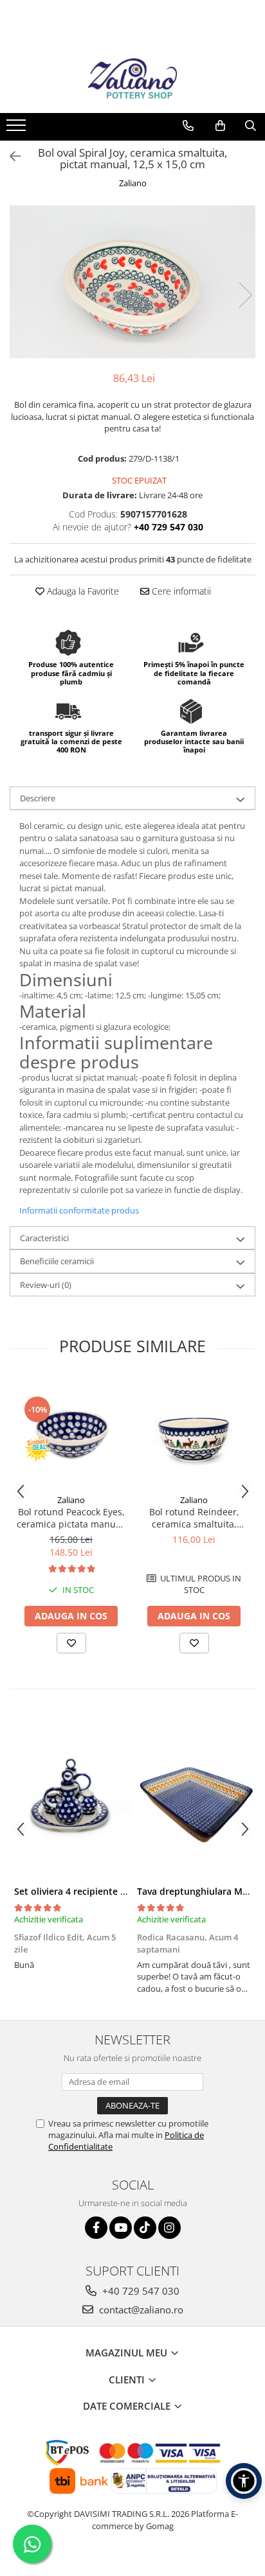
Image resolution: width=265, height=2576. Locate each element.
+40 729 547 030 (140, 2291)
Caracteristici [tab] (44, 1238)
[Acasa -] (132, 81)
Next (245, 295)
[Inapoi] (10, 156)
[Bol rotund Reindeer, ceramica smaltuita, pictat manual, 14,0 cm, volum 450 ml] (194, 1433)
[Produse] (18, 129)
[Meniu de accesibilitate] (244, 2481)
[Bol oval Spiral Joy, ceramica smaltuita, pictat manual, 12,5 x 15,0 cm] (132, 282)
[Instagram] (169, 2228)
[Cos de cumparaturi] (220, 126)
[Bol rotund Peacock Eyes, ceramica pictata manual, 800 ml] (71, 1433)
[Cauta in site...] (251, 126)
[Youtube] (121, 2228)
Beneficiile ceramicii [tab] (57, 1261)
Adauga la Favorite (82, 591)
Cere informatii (180, 591)
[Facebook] (96, 2228)
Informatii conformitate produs (79, 1210)
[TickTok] (145, 2228)
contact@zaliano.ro (140, 2310)
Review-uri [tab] (46, 1285)
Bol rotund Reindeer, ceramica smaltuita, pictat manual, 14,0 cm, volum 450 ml (194, 1518)
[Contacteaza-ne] (188, 126)
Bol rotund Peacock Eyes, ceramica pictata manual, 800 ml (71, 1518)
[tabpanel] (132, 282)
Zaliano (133, 183)
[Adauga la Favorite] (71, 1643)
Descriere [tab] (38, 798)
